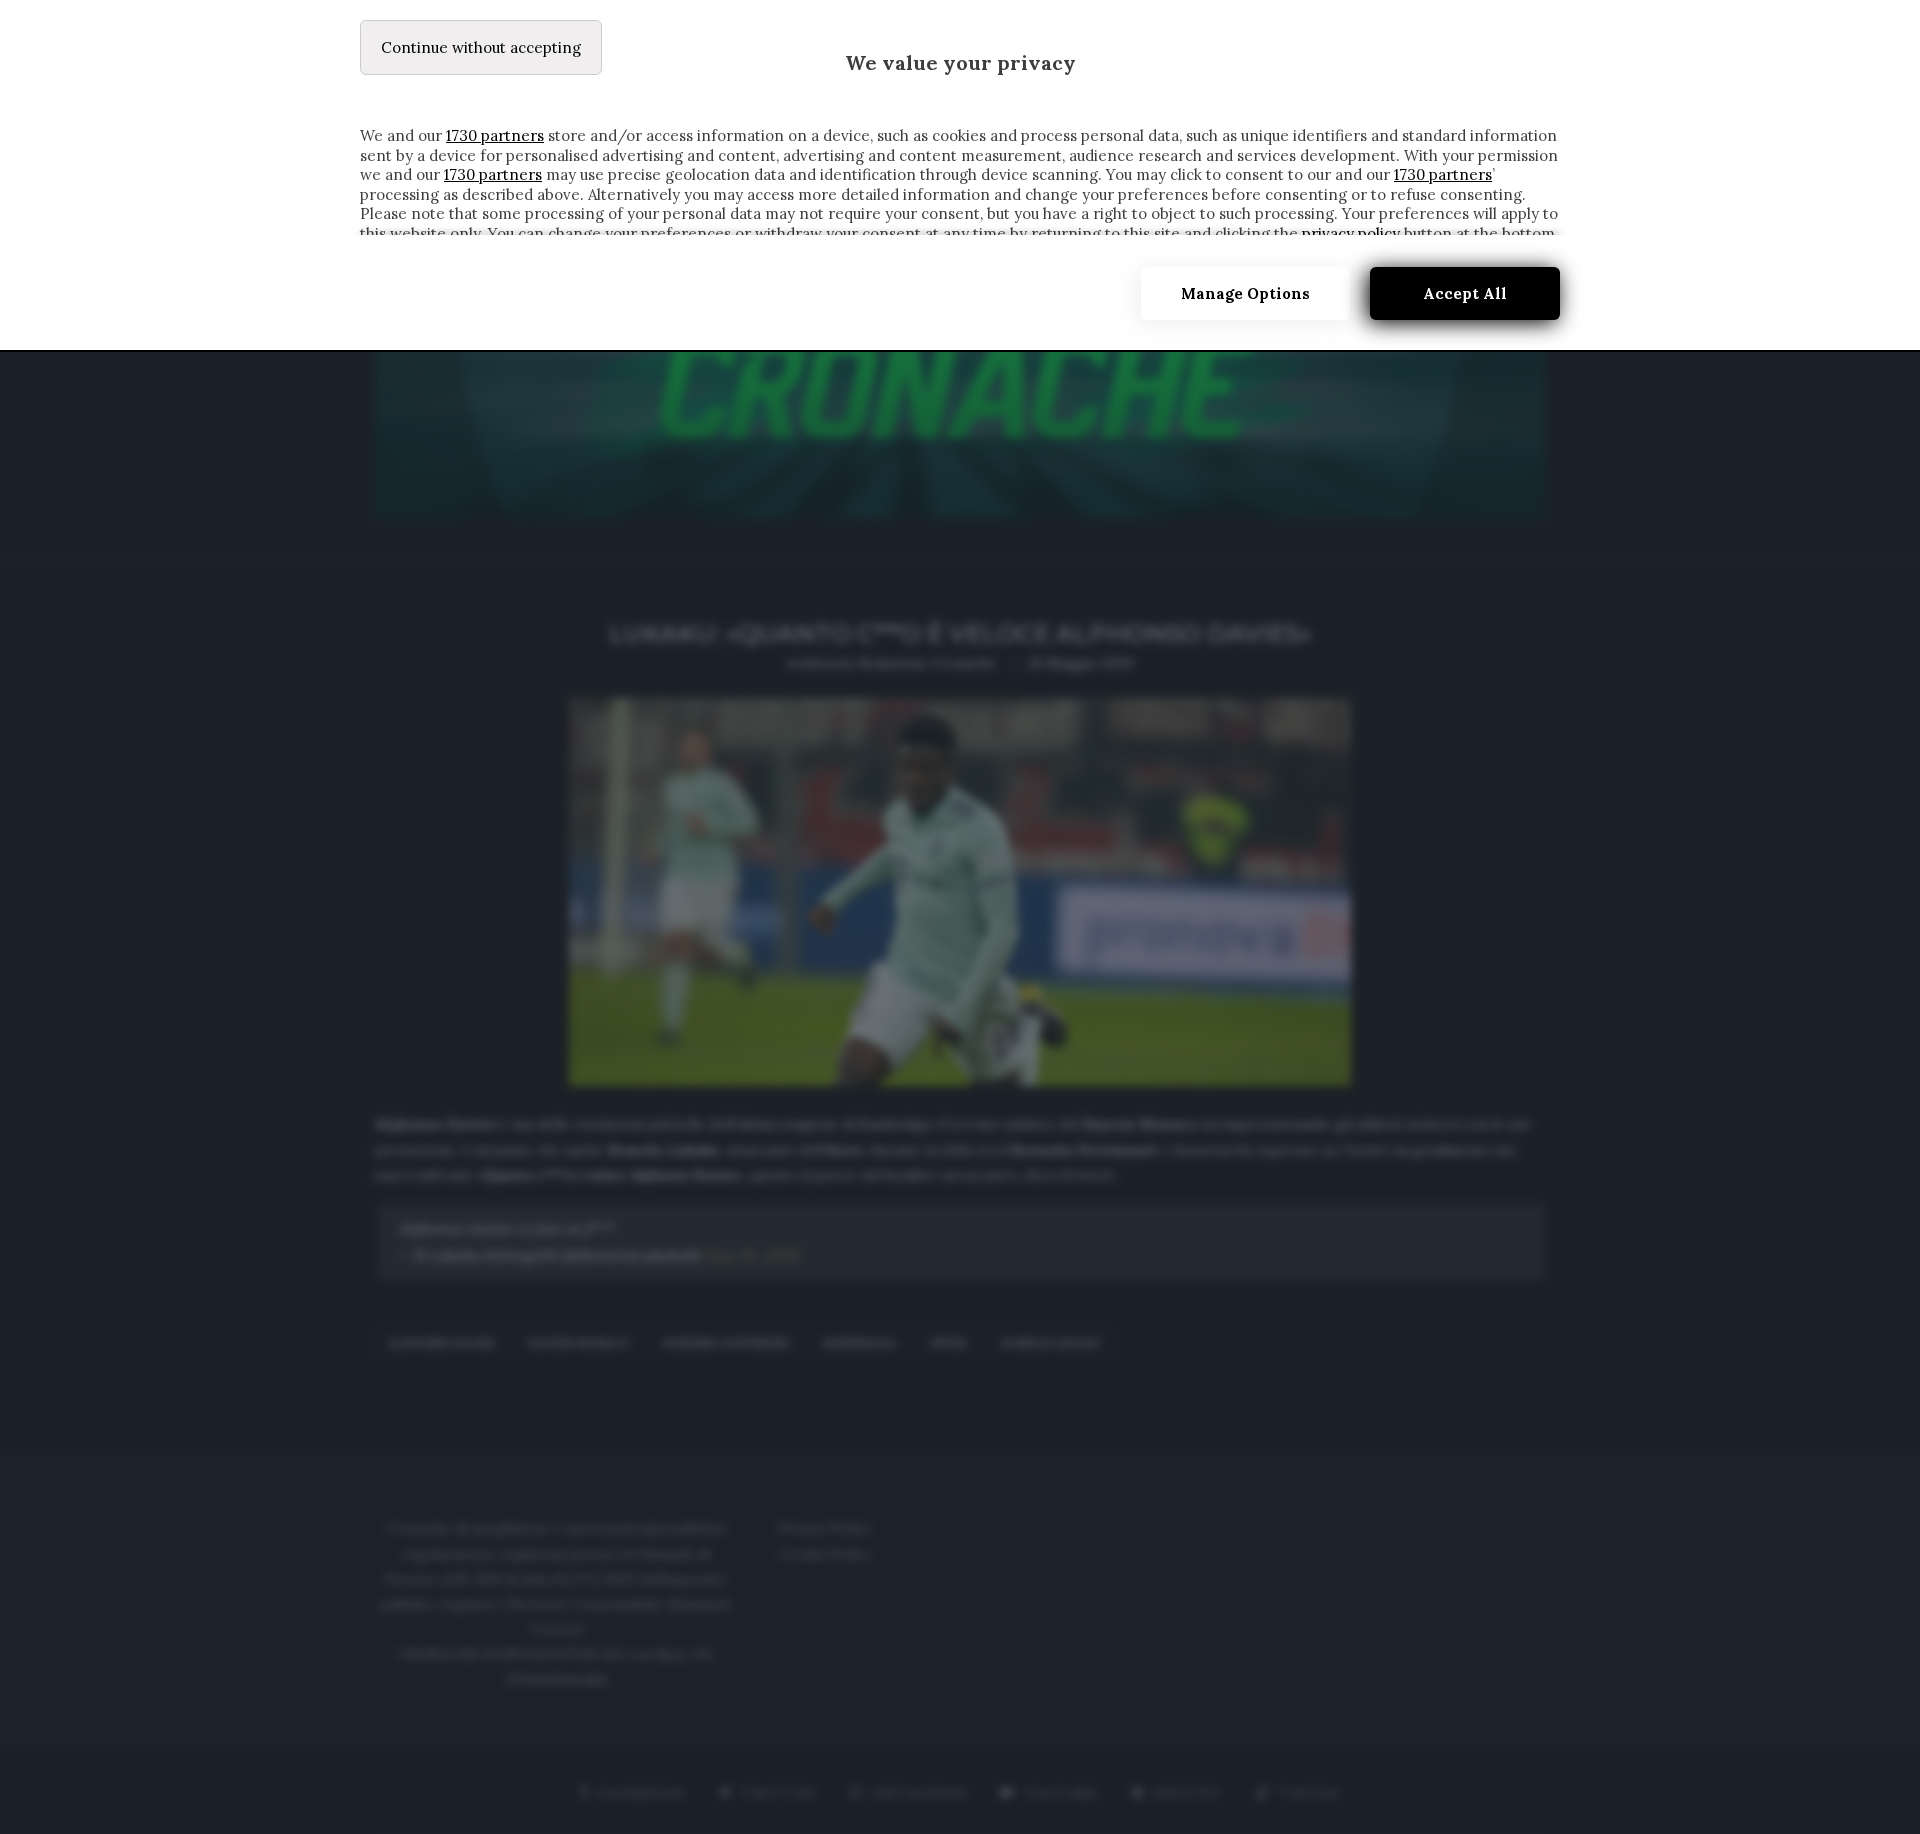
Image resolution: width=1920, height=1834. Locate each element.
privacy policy (1351, 233)
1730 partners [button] (495, 135)
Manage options (1245, 293)
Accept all (1465, 293)
